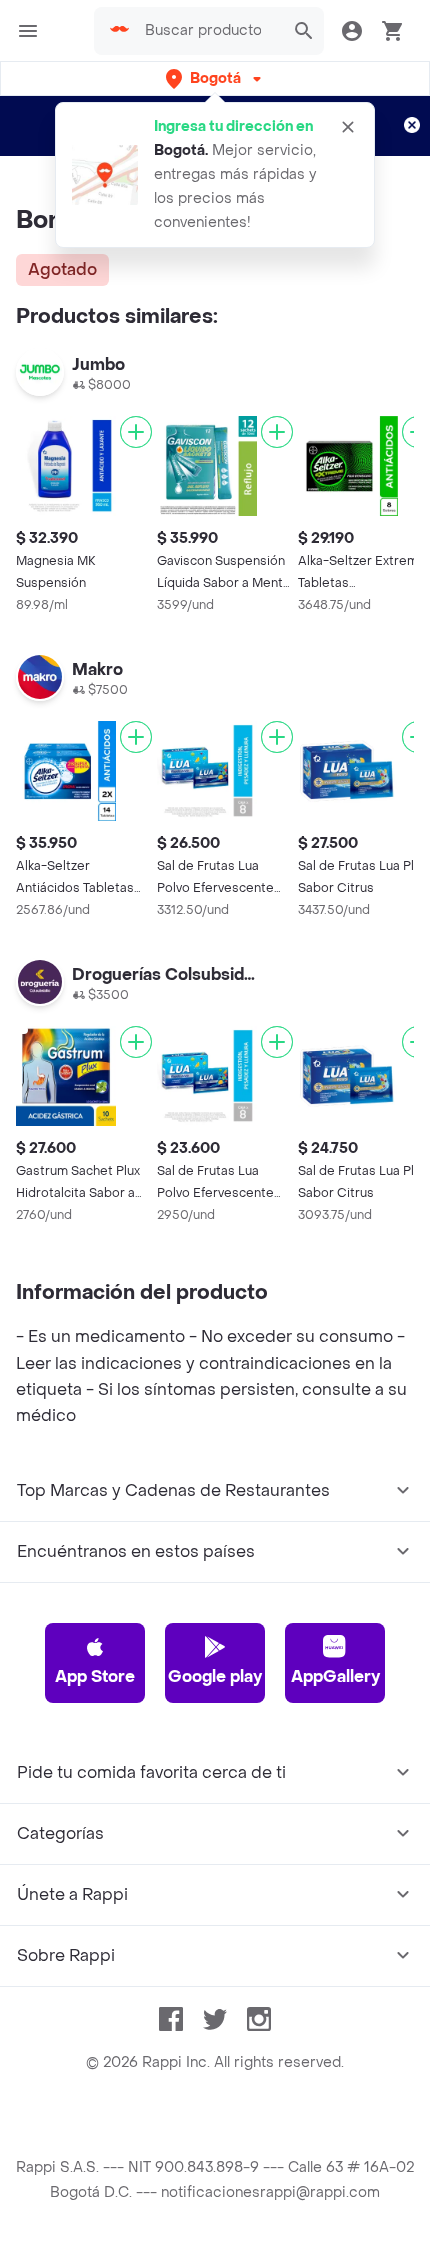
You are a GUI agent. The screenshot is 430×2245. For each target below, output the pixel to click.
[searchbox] (209, 31)
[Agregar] (136, 432)
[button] (215, 78)
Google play (215, 1676)
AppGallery (335, 1676)
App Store (95, 1676)
